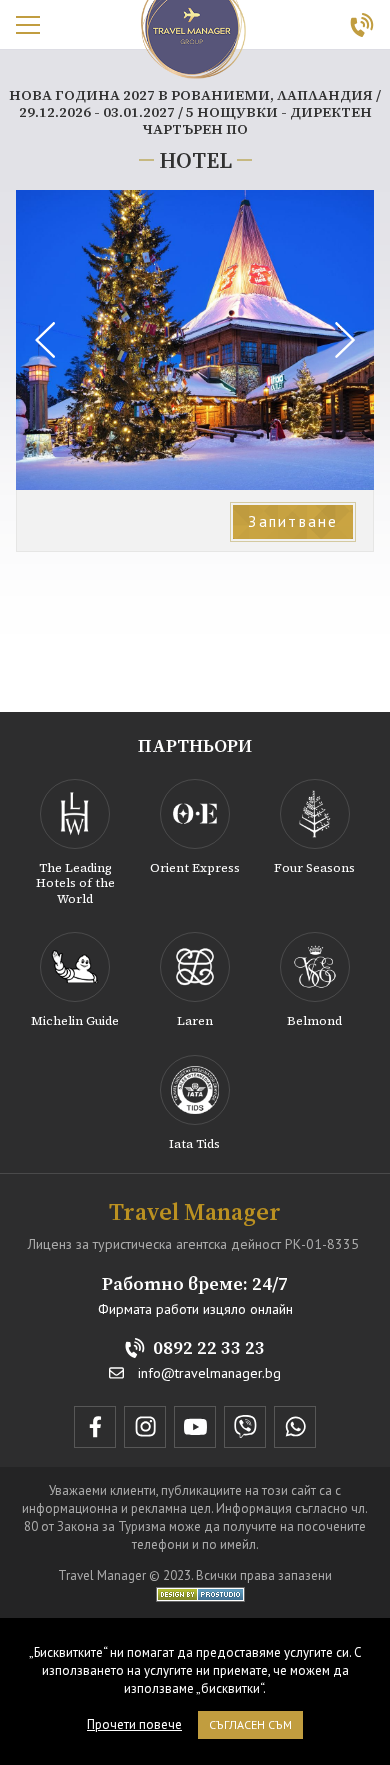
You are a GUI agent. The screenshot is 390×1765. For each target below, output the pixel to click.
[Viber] (245, 1427)
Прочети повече (134, 1724)
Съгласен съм (250, 1724)
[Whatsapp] (295, 1427)
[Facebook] (95, 1427)
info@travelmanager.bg (209, 1373)
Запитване (293, 521)
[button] (345, 340)
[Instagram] (145, 1427)
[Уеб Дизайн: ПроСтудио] (195, 1593)
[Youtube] (195, 1427)
